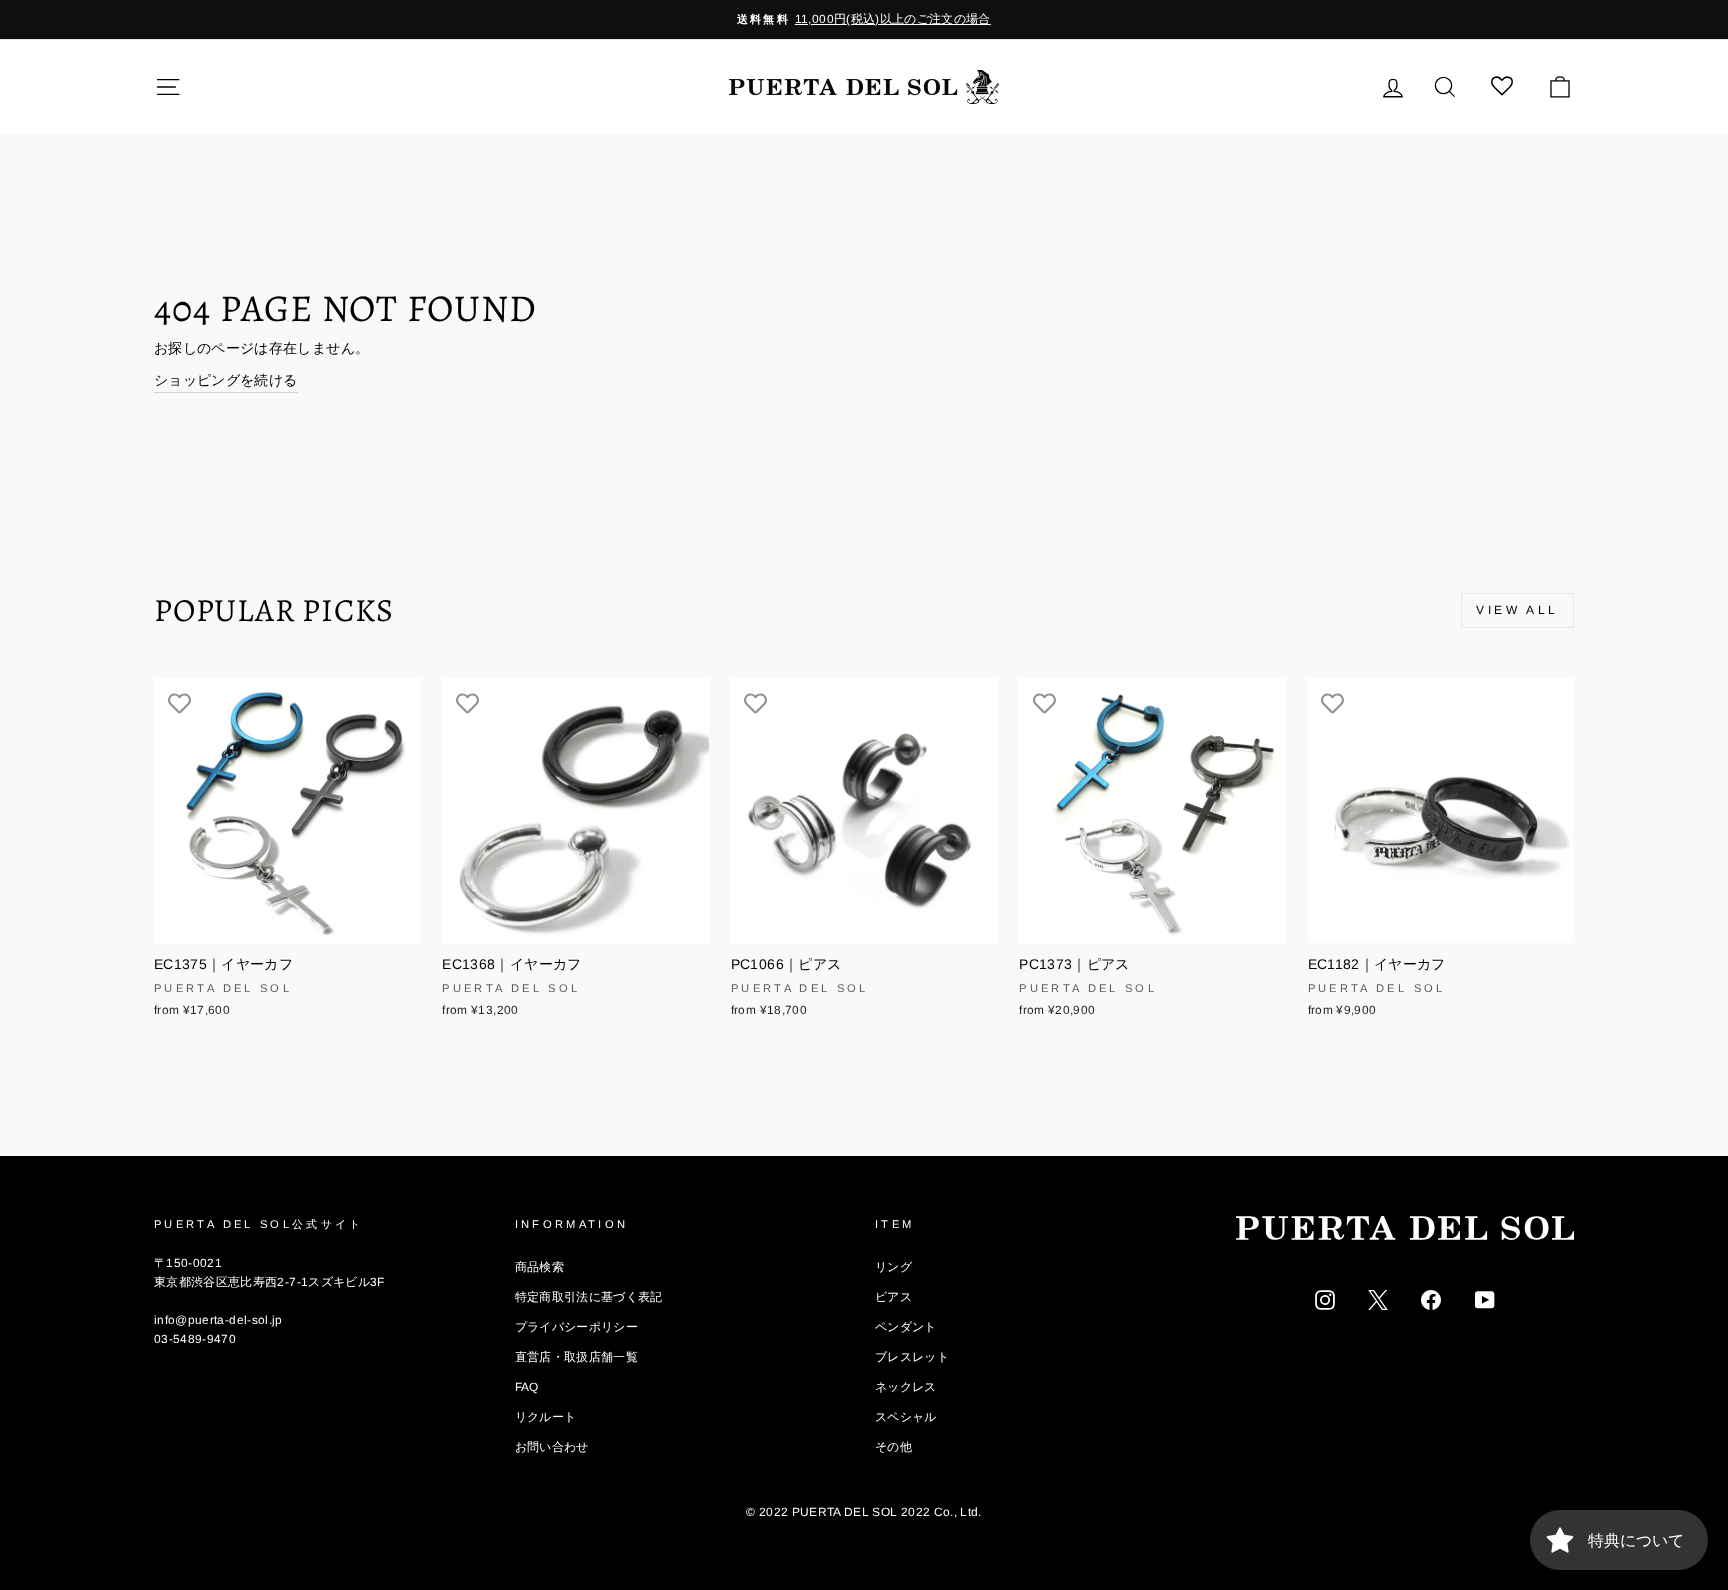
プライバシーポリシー (577, 1327)
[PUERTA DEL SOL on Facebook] (1431, 1299)
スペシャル (906, 1417)
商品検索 (539, 1267)
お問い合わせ (552, 1447)
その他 (893, 1447)
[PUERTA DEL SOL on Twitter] (1378, 1299)
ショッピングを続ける (226, 380)
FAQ (527, 1387)
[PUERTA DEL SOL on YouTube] (1485, 1299)
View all (1517, 610)
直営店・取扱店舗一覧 (577, 1357)
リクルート (546, 1417)
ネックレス (906, 1387)
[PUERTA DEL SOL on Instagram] (1325, 1299)
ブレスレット (912, 1357)
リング (893, 1267)
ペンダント (906, 1327)
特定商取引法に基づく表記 (589, 1297)
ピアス (893, 1297)
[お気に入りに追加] (179, 703)
